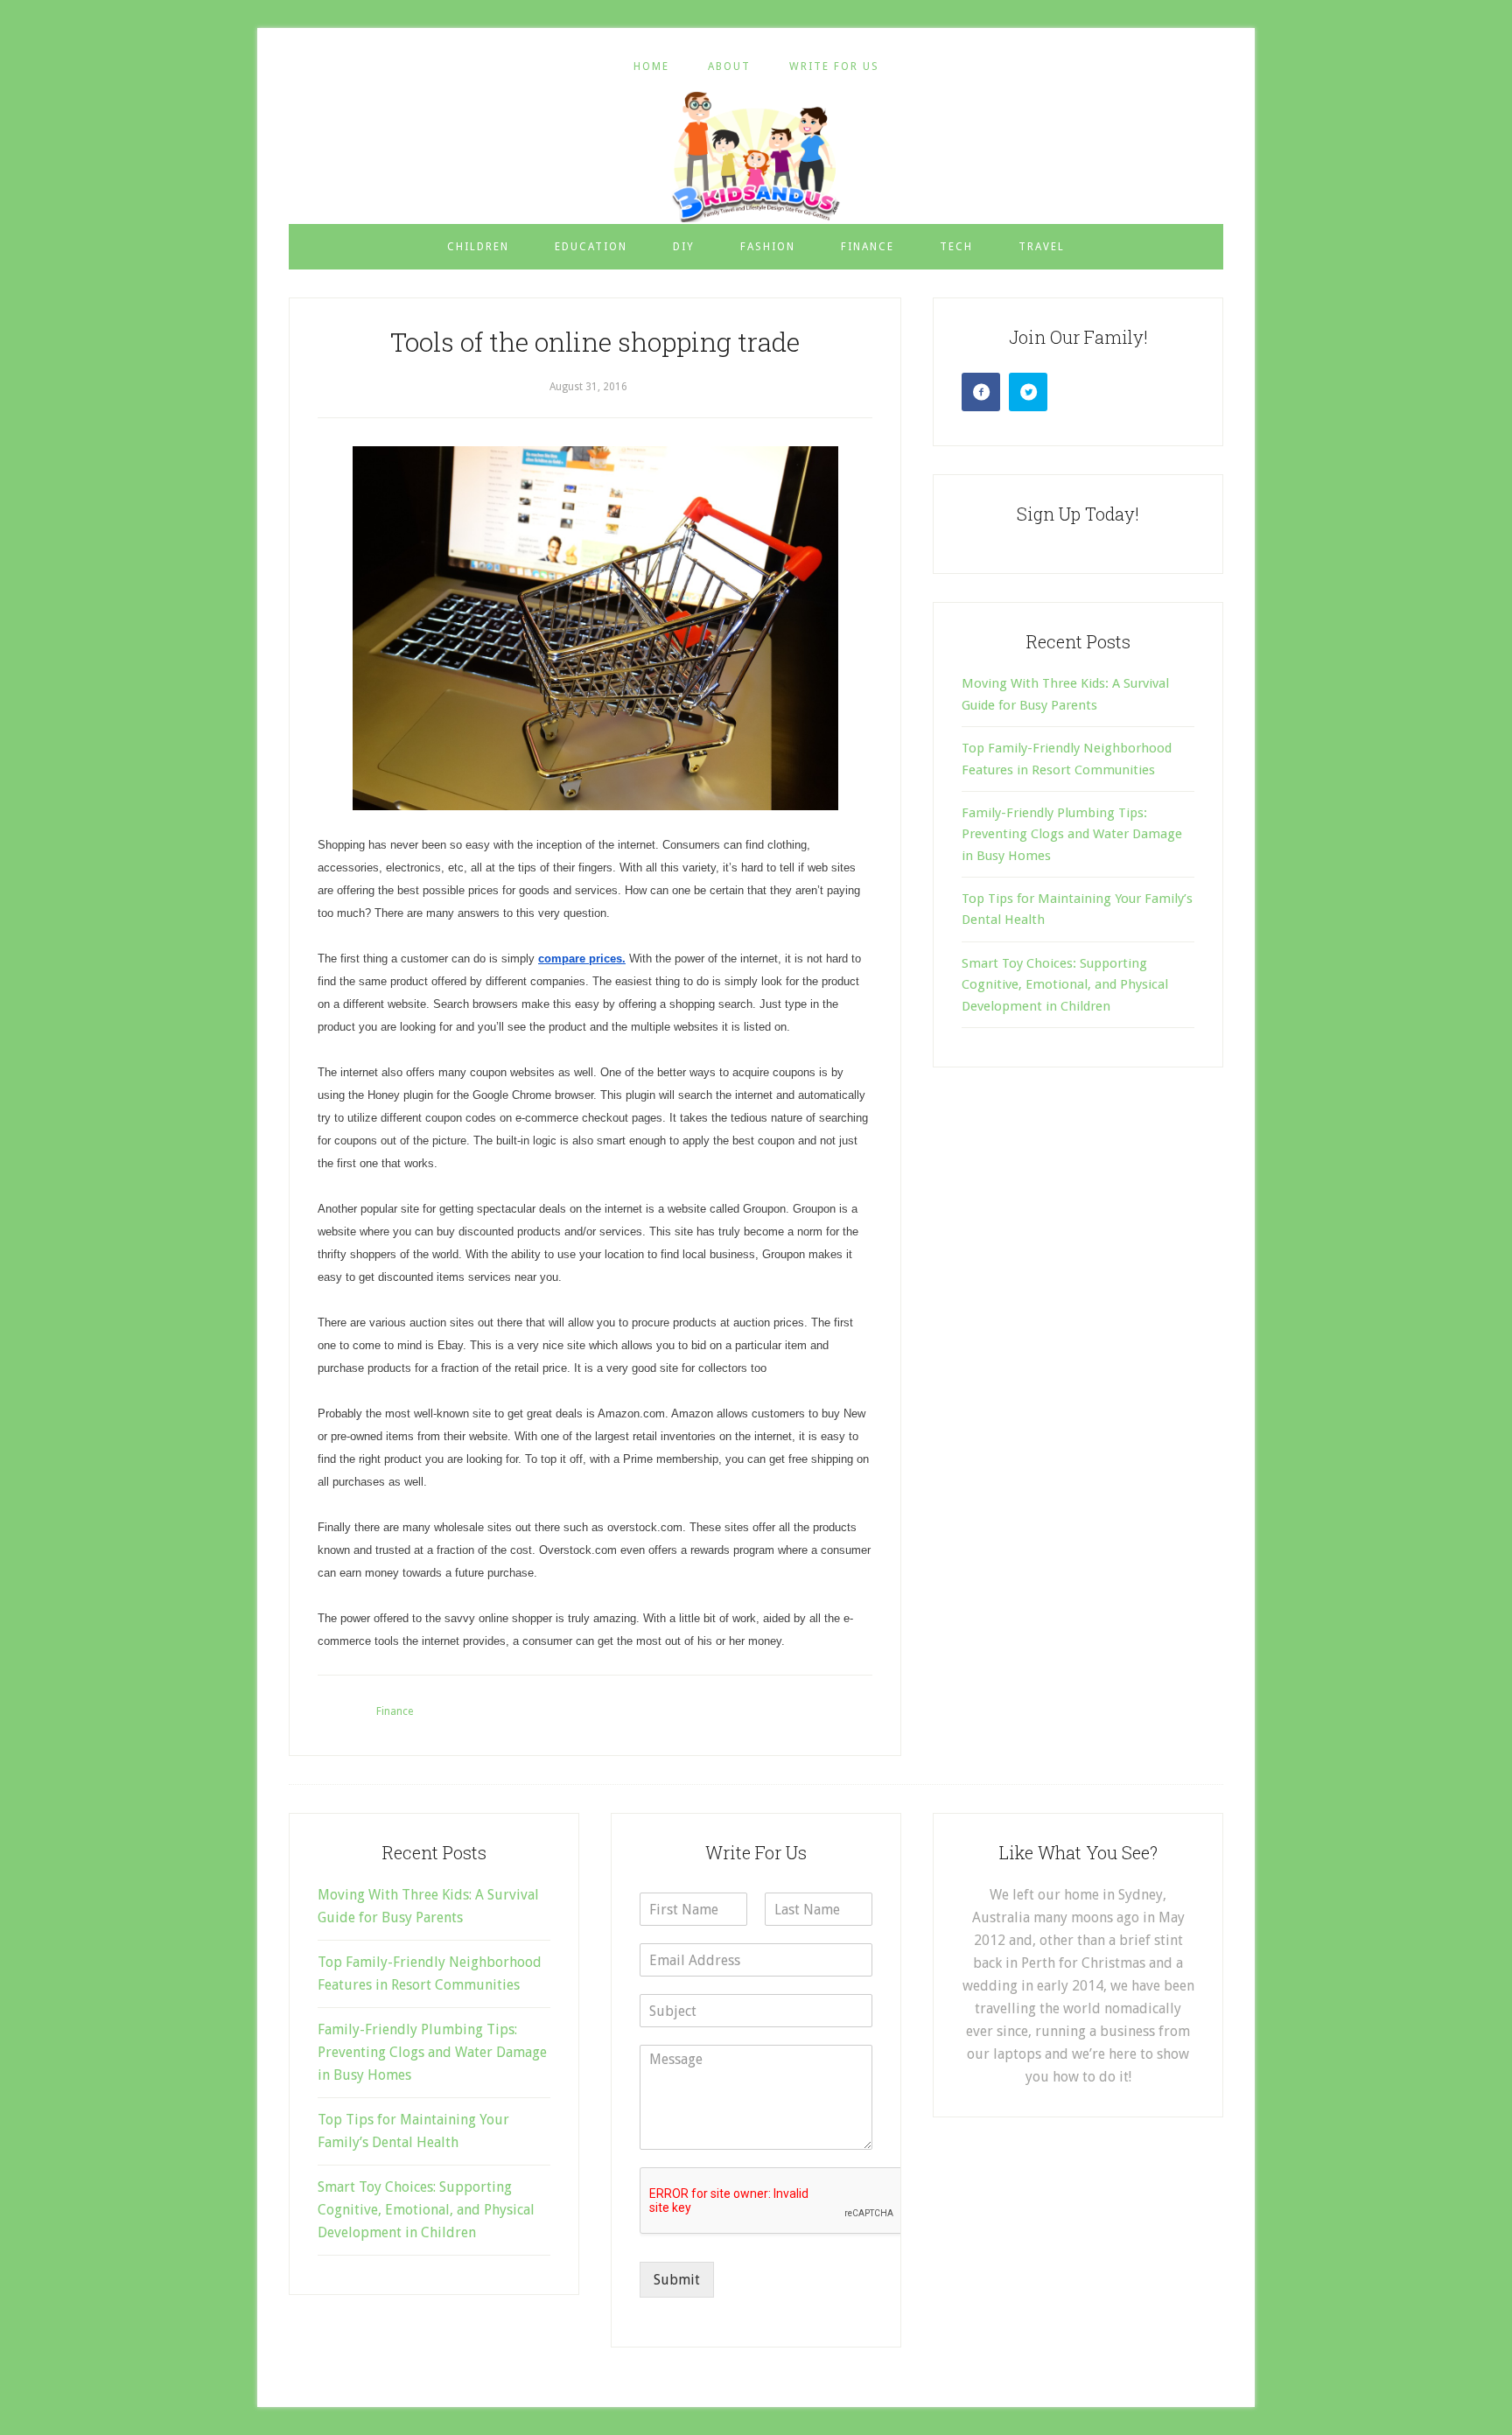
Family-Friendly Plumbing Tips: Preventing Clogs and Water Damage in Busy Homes (1072, 834)
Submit (677, 2280)
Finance (395, 1711)
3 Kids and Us (756, 157)
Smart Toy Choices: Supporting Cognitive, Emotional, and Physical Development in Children (1065, 985)
